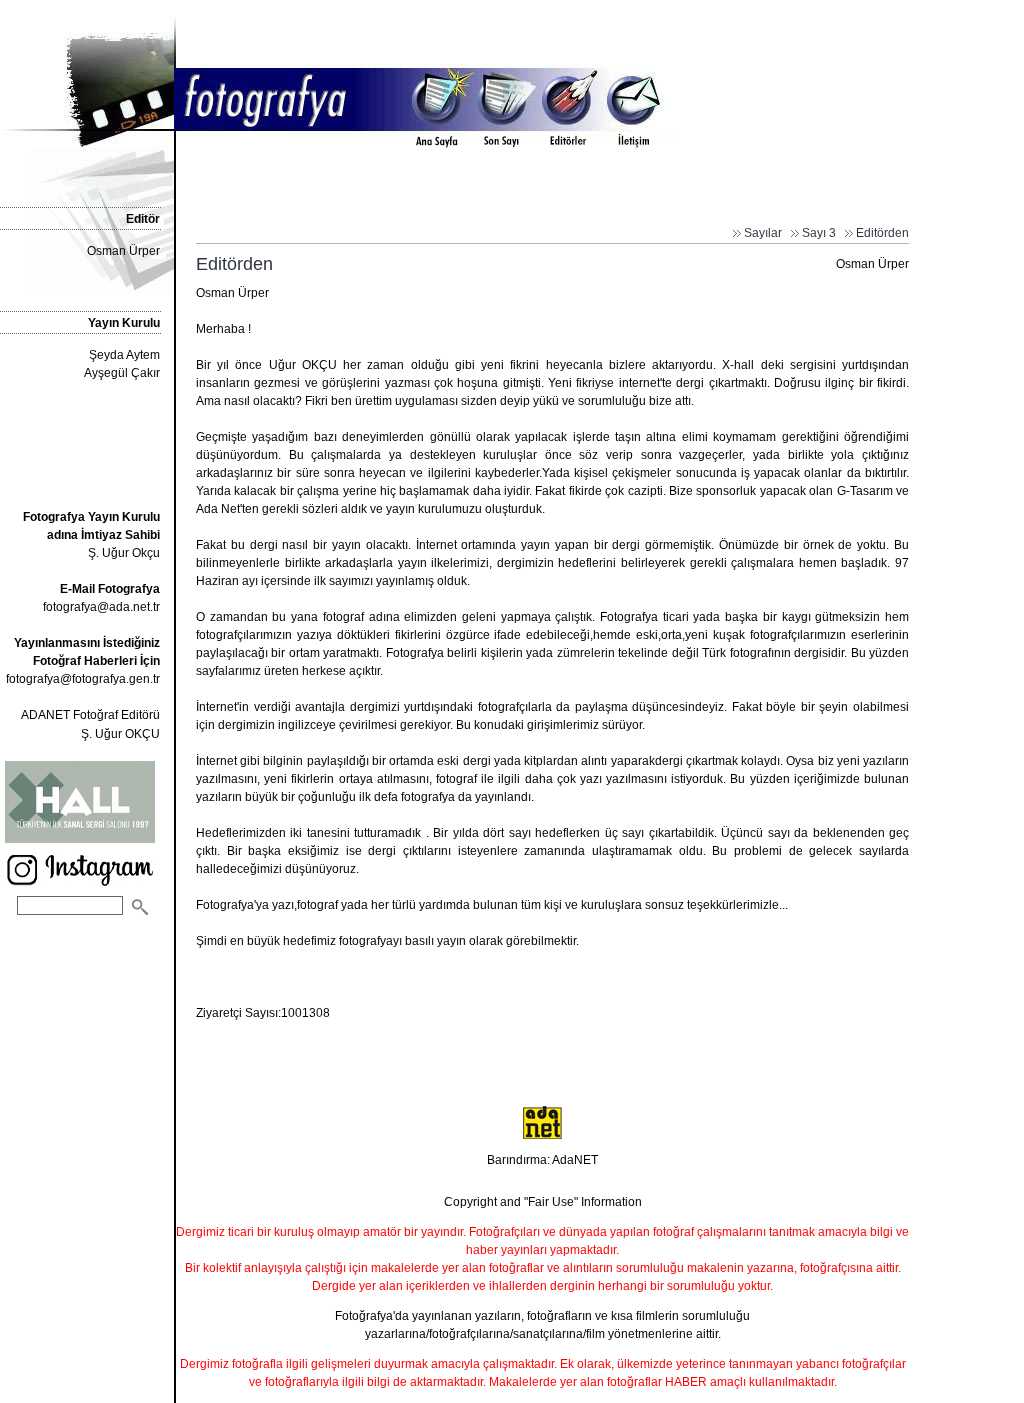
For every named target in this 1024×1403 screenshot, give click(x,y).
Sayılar (763, 233)
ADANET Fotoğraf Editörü (90, 715)
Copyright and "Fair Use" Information (543, 1202)
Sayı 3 (819, 233)
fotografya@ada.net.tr (101, 607)
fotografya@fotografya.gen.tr (83, 679)
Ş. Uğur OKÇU (120, 734)
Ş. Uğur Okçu (91, 535)
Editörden (882, 233)
